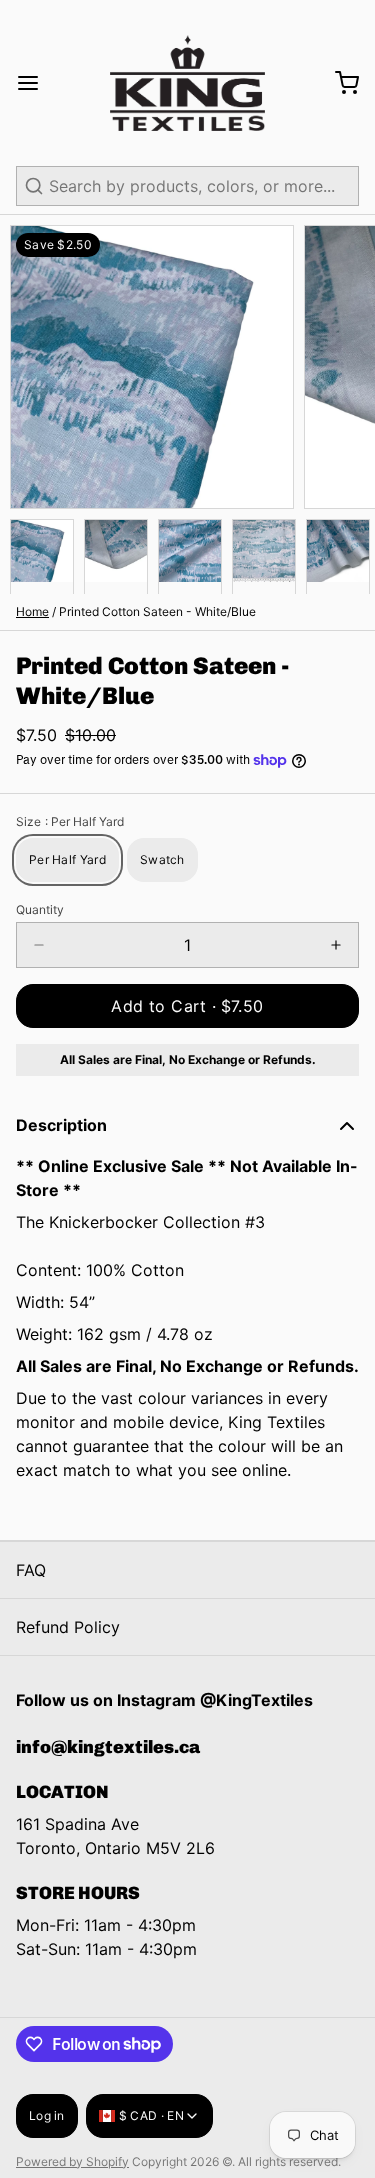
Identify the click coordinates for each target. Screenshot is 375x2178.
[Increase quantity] (336, 945)
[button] (187, 1006)
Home (32, 611)
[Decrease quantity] (39, 945)
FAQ (31, 1570)
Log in (47, 2115)
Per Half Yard (67, 859)
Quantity (40, 909)
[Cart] (339, 83)
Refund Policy (68, 1627)
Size (70, 821)
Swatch (162, 859)
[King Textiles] (187, 83)
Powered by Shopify (72, 2161)
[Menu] (36, 83)
